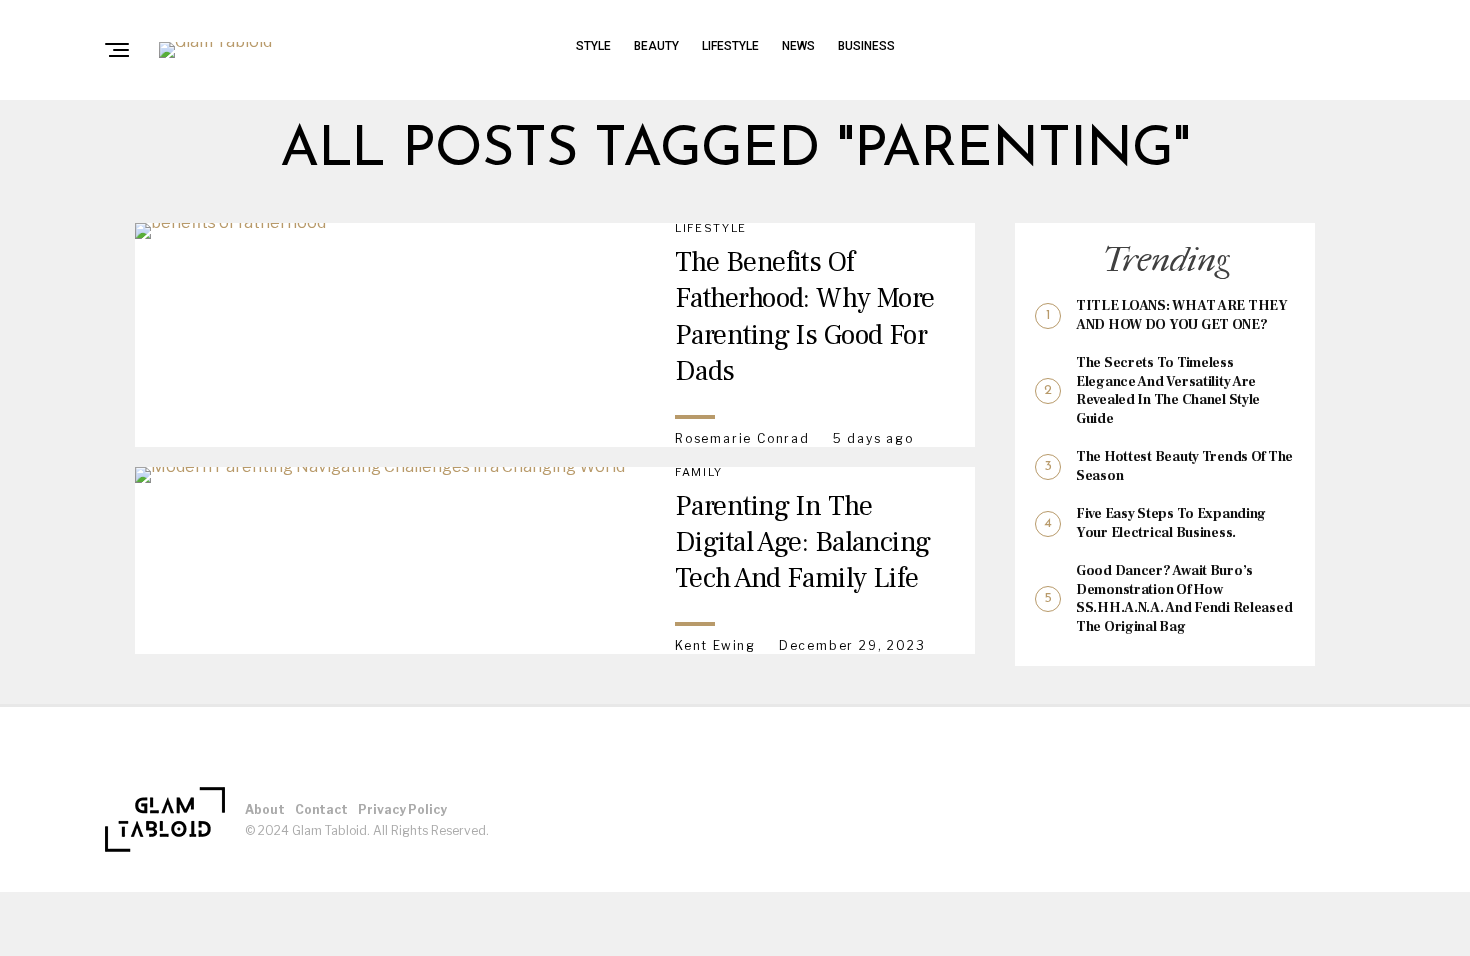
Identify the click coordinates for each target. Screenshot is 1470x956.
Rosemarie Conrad (742, 438)
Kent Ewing (715, 645)
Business (866, 46)
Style (593, 46)
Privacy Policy (402, 809)
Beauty (656, 46)
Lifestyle (730, 46)
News (798, 46)
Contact (321, 809)
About (265, 809)
